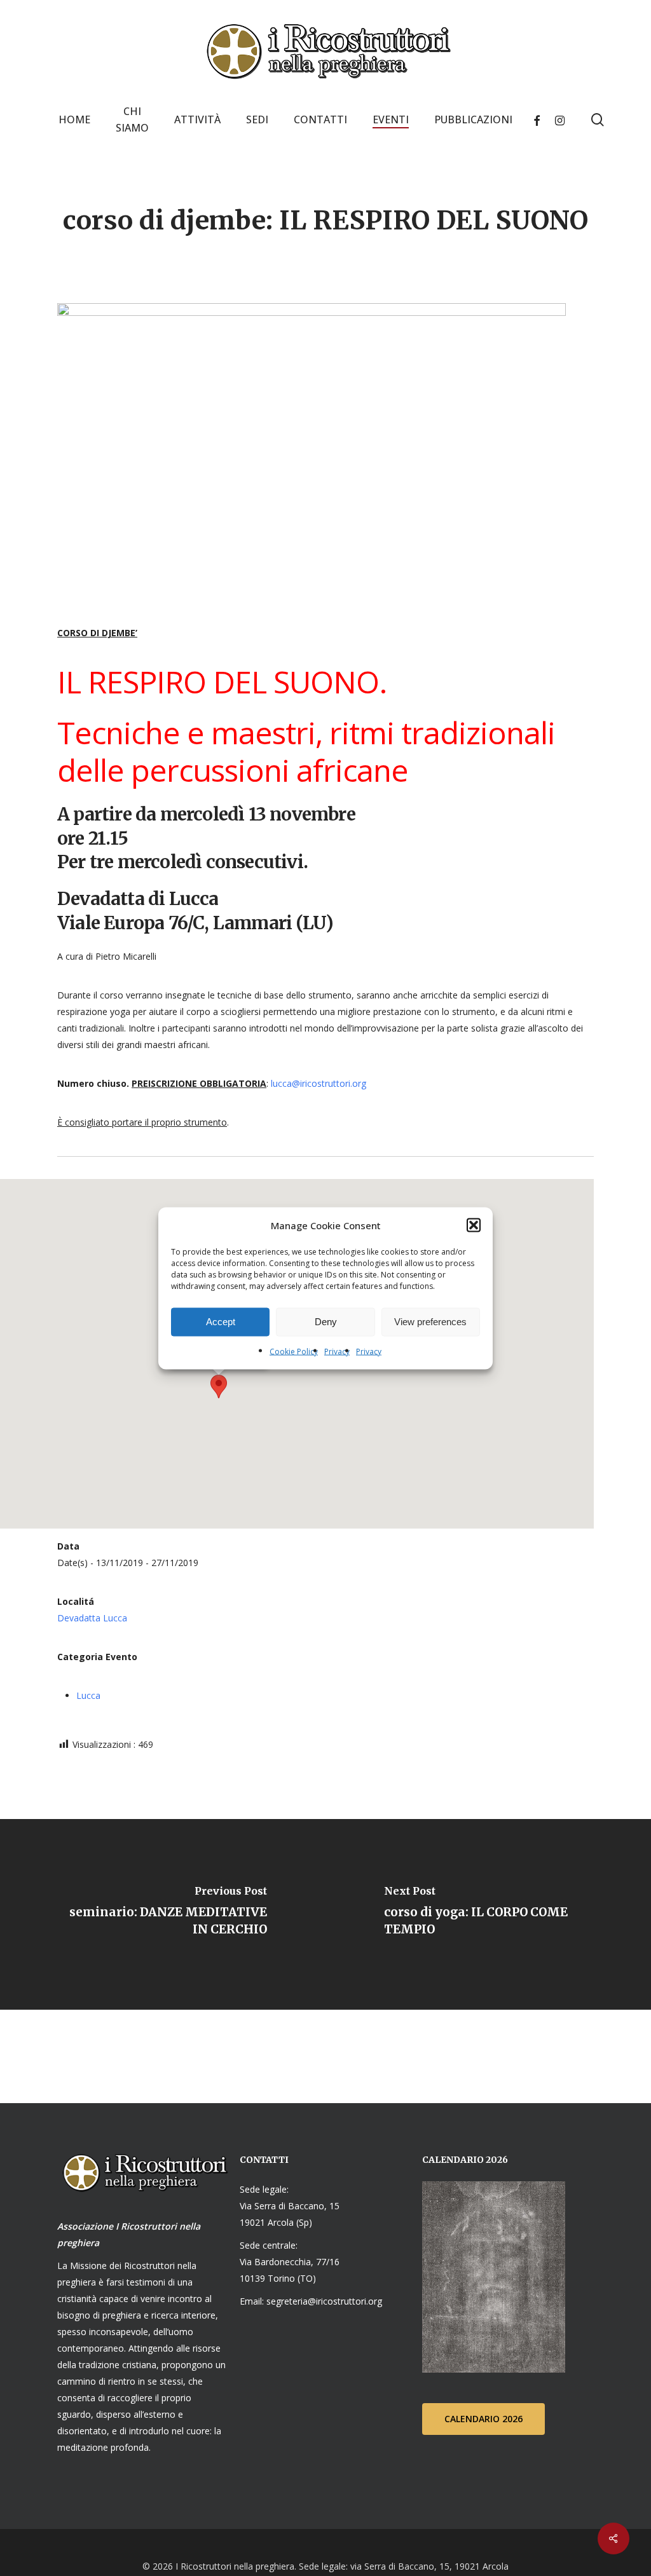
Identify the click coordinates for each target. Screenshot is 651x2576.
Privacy (337, 1351)
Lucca (88, 1695)
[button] (474, 1225)
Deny (326, 1322)
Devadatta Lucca (92, 1618)
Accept (221, 1322)
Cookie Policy (294, 1351)
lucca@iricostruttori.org (319, 1083)
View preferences (430, 1322)
